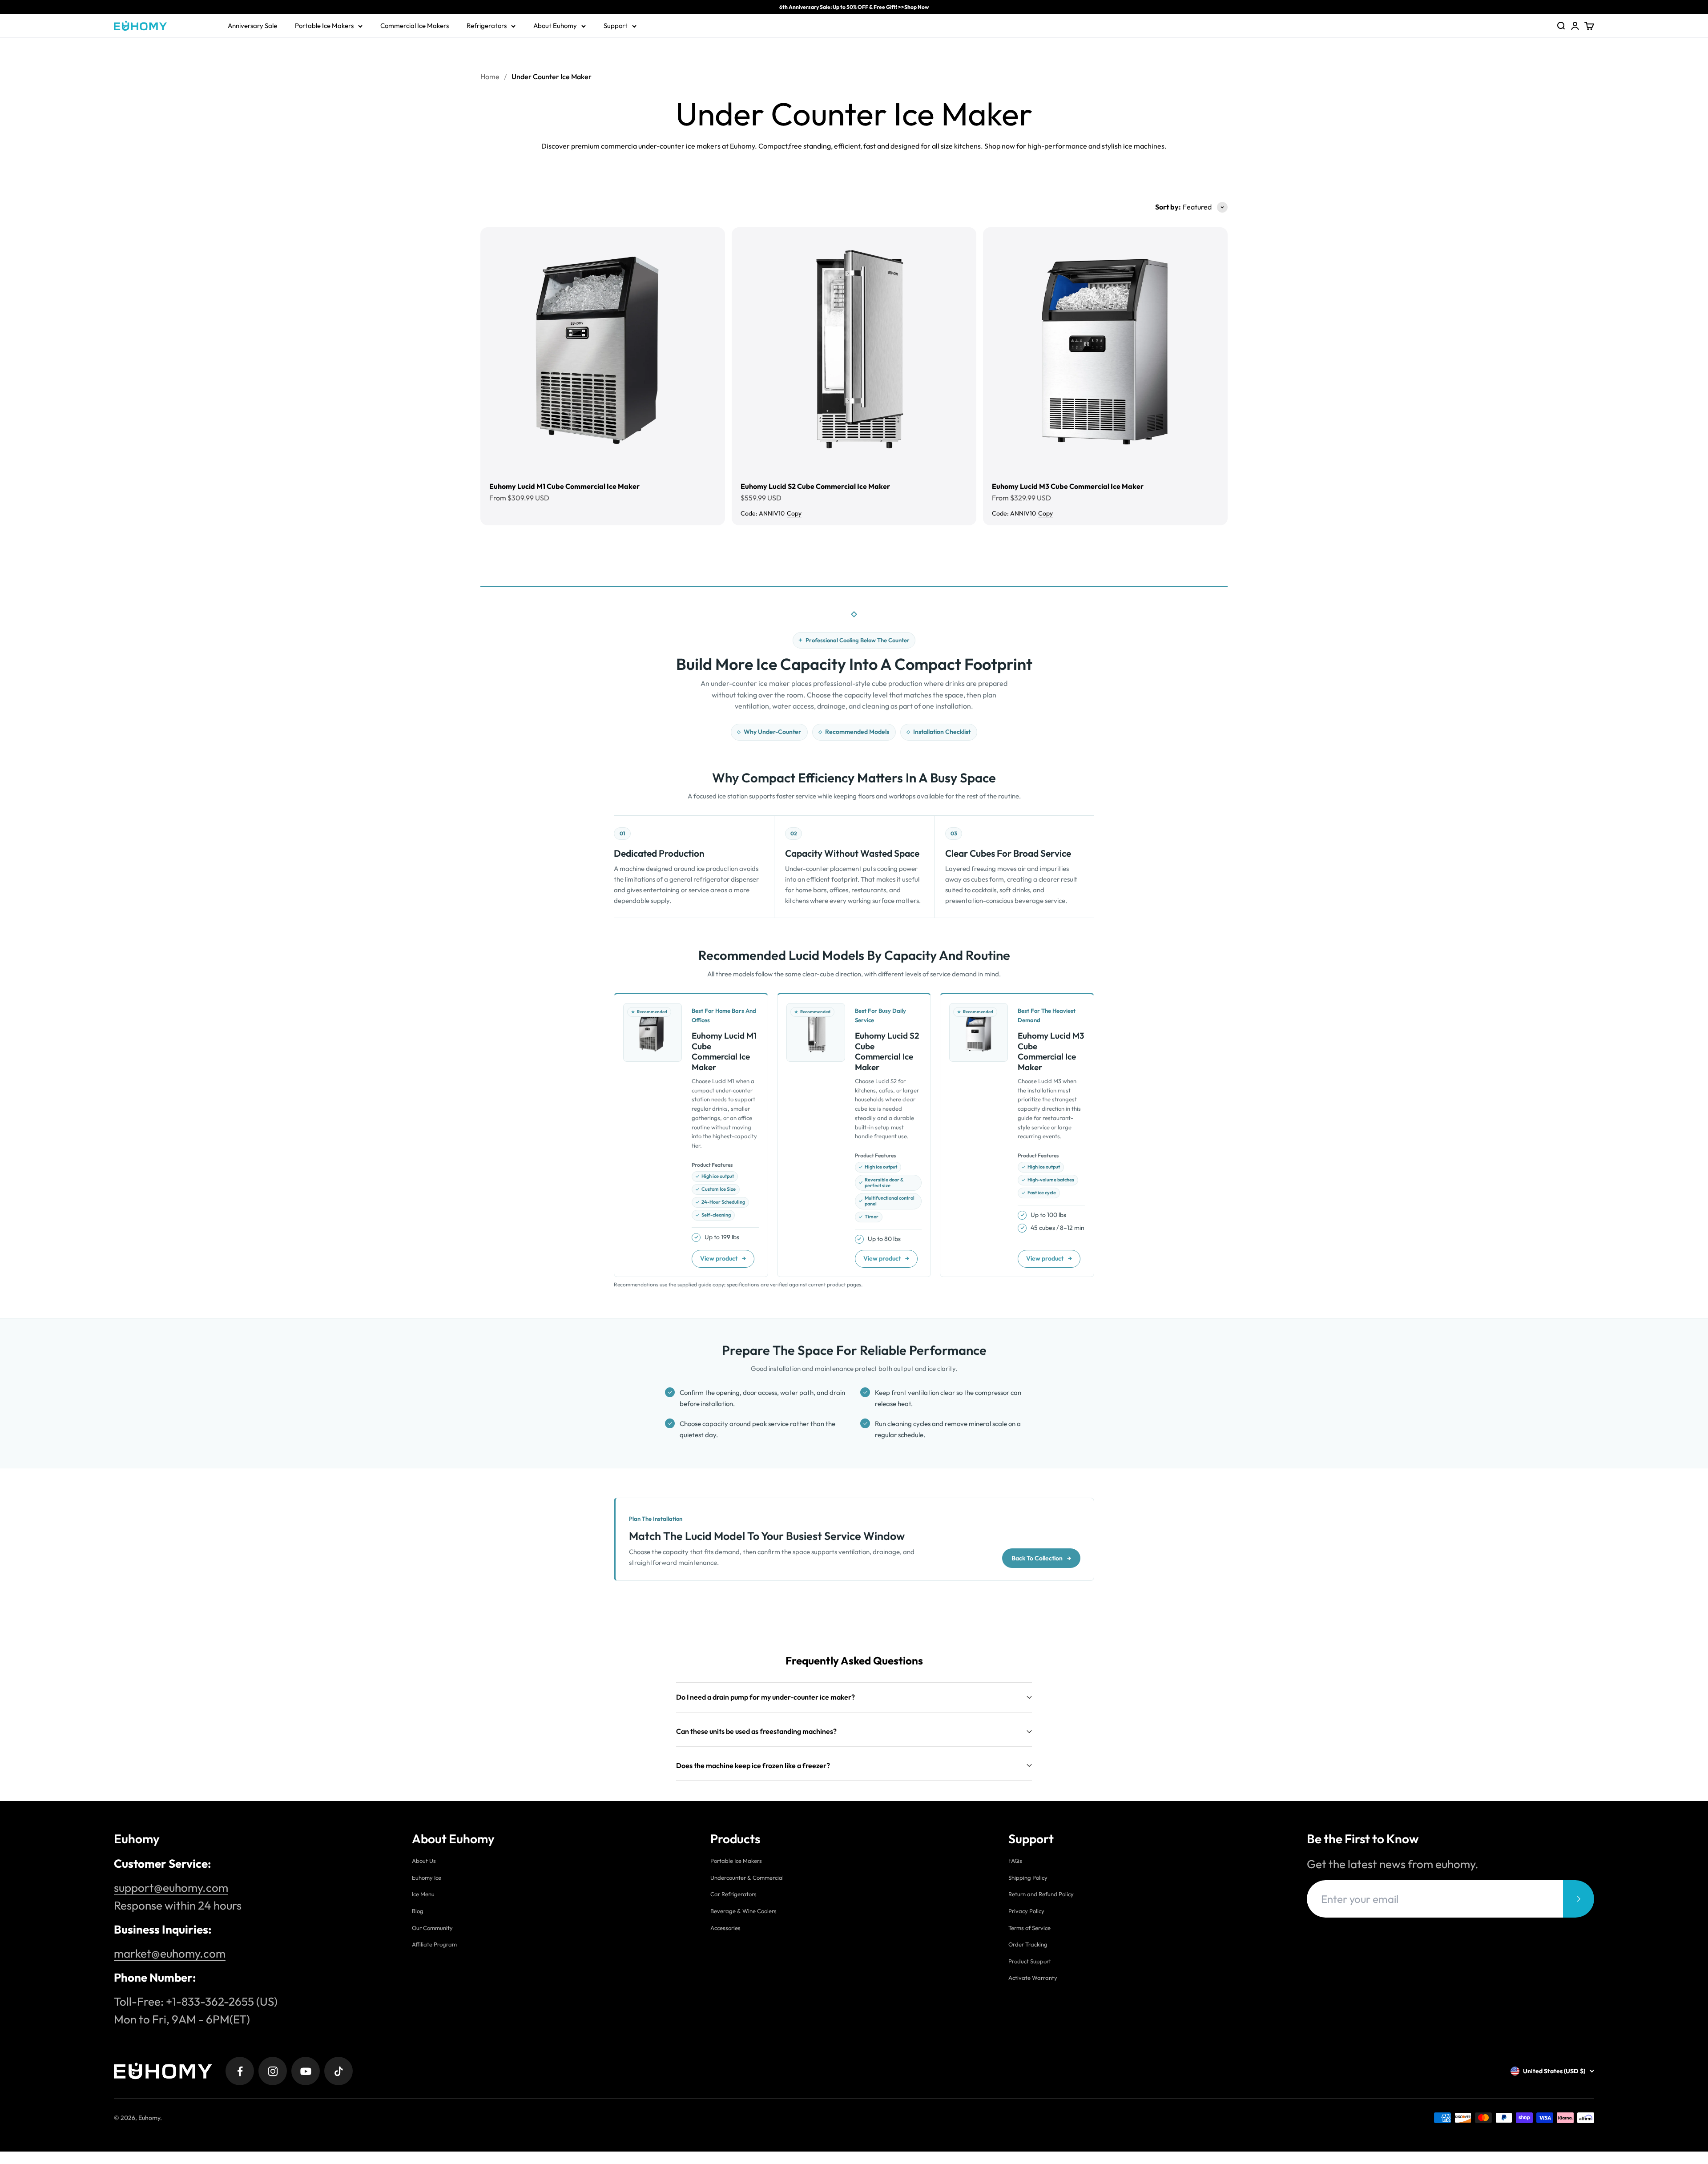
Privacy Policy (1026, 1911)
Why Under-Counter (772, 732)
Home (490, 77)
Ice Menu (423, 1894)
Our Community (432, 1928)
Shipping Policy (1028, 1878)
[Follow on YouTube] (306, 2071)
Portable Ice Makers (324, 26)
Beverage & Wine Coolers (743, 1911)
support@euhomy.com (171, 1888)
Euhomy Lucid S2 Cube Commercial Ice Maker (815, 486)
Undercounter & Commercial (747, 1878)
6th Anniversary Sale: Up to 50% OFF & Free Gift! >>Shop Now (854, 7)
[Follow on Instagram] (273, 2071)
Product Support (1030, 1961)
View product (723, 1258)
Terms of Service (1029, 1928)
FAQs (1015, 1861)
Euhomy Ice (427, 1878)
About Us (424, 1861)
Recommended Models (857, 732)
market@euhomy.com (170, 1953)
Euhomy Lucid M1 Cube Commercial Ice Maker (564, 486)
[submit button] (1579, 1899)
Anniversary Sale (252, 26)
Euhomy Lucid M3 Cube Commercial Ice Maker (1068, 486)
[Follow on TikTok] (338, 2071)
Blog (418, 1911)
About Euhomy (555, 26)
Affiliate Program (434, 1944)
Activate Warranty (1033, 1978)
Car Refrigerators (733, 1894)
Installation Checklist (942, 732)
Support (616, 26)
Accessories (725, 1928)
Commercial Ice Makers (415, 26)
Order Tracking (1028, 1944)
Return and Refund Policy (1041, 1894)
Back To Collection (1041, 1558)
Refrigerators (487, 26)
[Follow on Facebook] (240, 2071)
